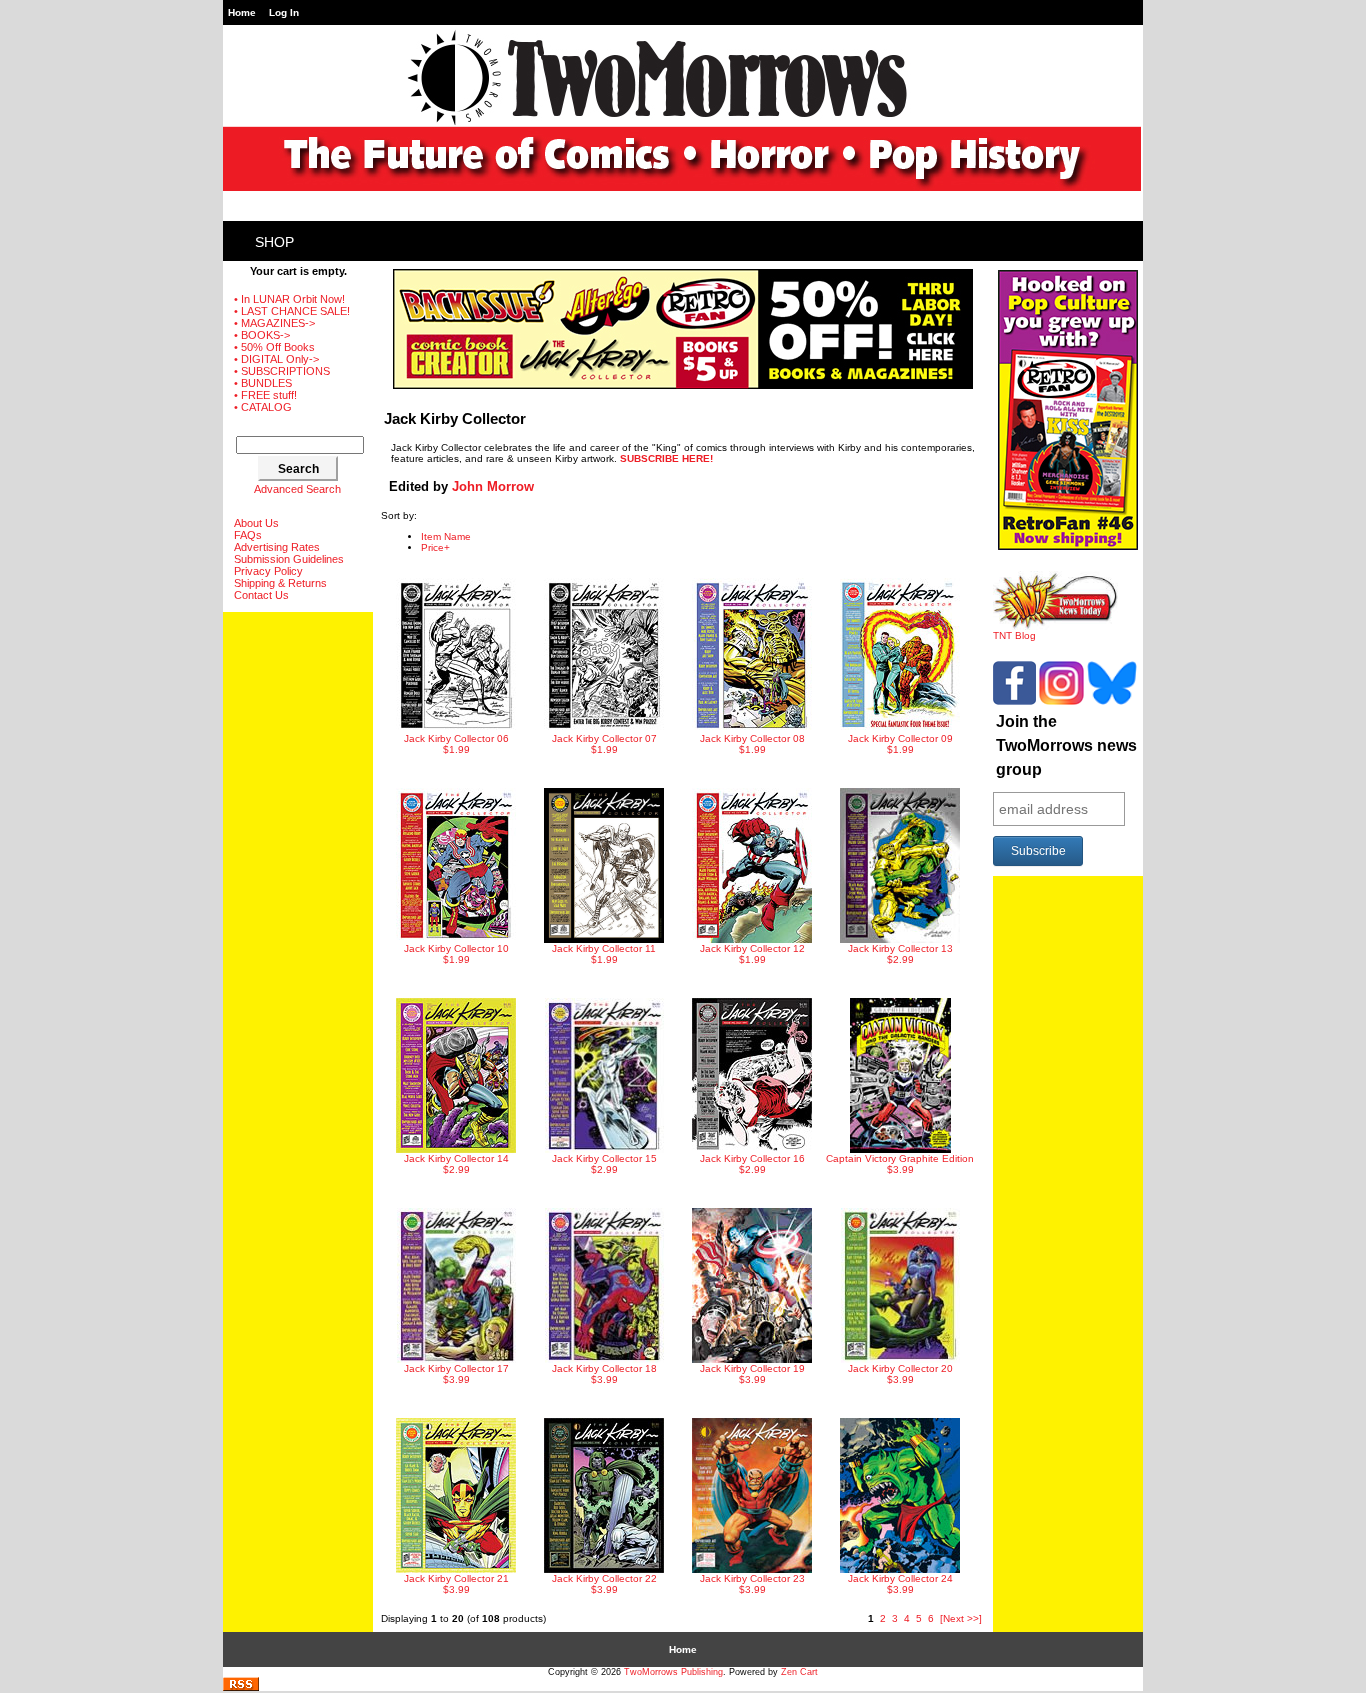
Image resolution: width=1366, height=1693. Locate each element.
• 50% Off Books (274, 347)
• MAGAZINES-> (274, 323)
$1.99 (456, 744)
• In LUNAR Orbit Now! (289, 299)
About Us (256, 523)
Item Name (446, 536)
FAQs (248, 535)
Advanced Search (297, 489)
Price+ (435, 547)
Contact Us (261, 595)
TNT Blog (1014, 635)
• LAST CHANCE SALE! (292, 311)
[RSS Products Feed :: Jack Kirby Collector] (241, 1687)
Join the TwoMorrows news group (1066, 745)
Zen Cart (799, 1672)
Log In (284, 12)
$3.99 (900, 1164)
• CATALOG (263, 407)
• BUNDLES (263, 383)
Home (242, 12)
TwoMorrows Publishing (673, 1672)
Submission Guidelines (289, 559)
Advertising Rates (277, 547)
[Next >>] (961, 1618)
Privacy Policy (268, 571)
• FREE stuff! (265, 395)
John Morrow (493, 486)
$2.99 (900, 954)
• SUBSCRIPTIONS (282, 371)
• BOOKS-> (262, 335)
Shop (274, 242)
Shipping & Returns (280, 583)
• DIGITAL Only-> (276, 359)
